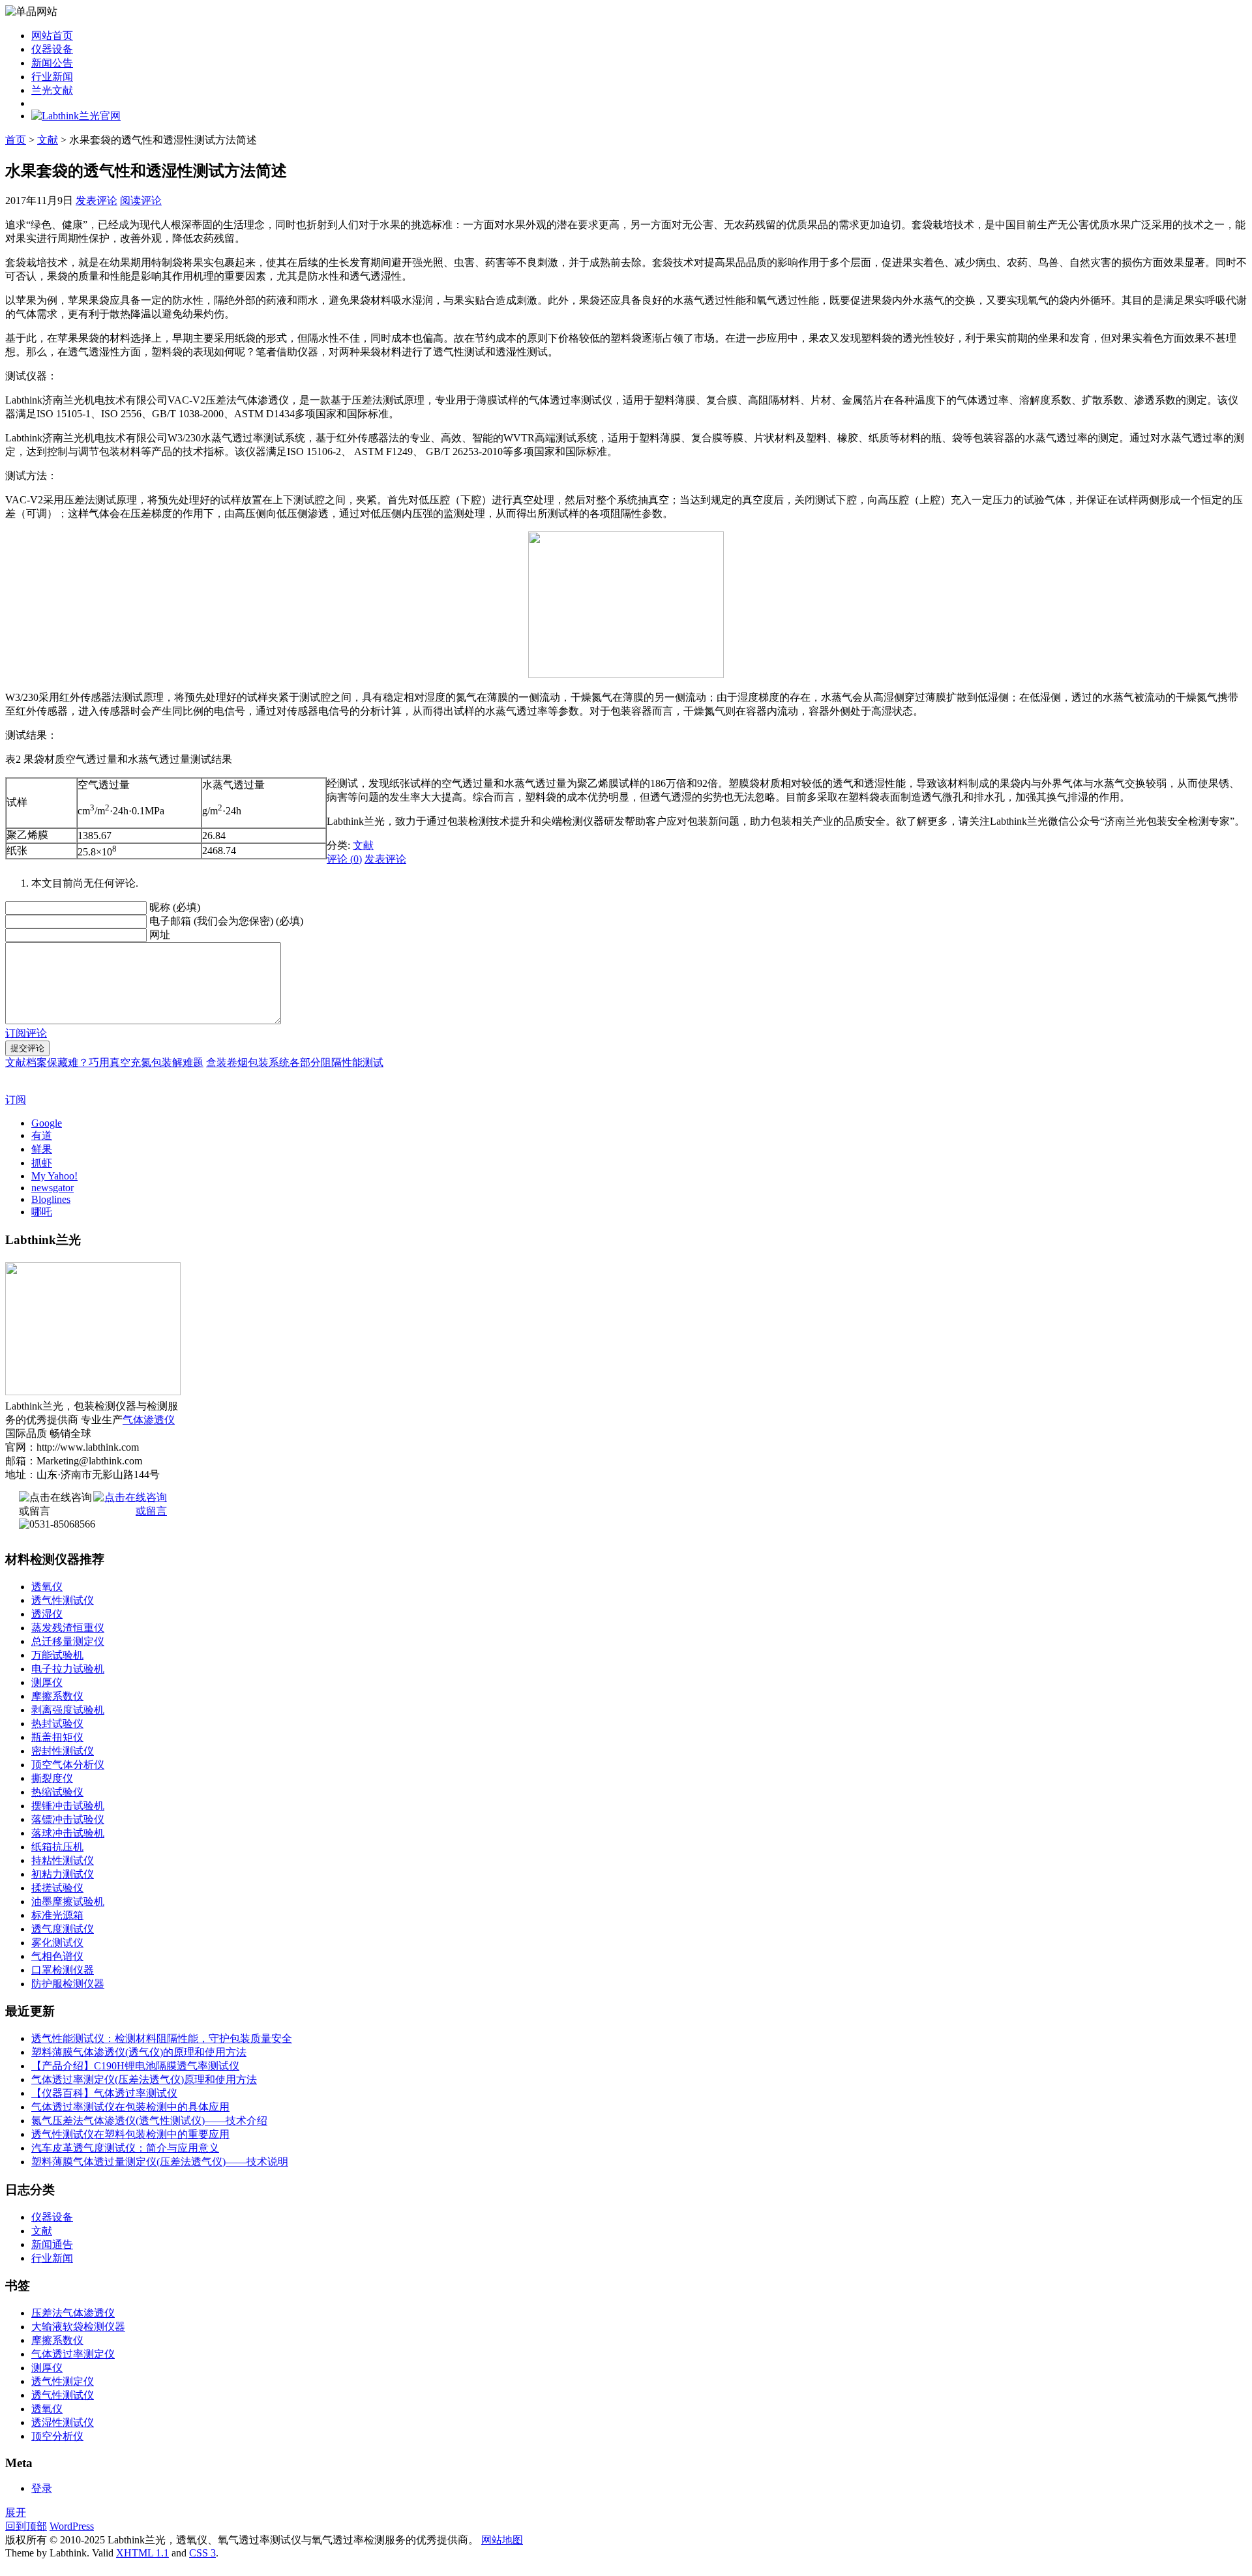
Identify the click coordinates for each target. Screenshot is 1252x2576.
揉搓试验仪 (57, 1888)
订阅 (16, 1100)
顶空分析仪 (57, 2436)
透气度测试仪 (63, 1929)
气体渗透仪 (149, 1420)
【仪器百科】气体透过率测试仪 (104, 2093)
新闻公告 (52, 63)
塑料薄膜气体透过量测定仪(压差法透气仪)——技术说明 (160, 2162)
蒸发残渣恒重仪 (68, 1628)
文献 (48, 140)
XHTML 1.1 (142, 2553)
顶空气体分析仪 (68, 1765)
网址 (160, 935)
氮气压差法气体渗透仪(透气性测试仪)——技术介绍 (149, 2121)
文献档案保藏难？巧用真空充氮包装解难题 (104, 1062)
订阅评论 (26, 1033)
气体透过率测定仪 (73, 2354)
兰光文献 (52, 90)
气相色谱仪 (57, 1956)
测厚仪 (47, 1682)
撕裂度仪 (52, 1778)
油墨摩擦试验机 (68, 1902)
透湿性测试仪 (63, 2422)
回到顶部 (26, 2526)
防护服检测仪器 (68, 1984)
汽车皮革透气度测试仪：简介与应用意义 (125, 2148)
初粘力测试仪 (63, 1874)
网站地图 (502, 2540)
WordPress (72, 2526)
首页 (16, 140)
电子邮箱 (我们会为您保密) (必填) (226, 921)
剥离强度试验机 (68, 1710)
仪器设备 (52, 49)
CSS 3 (202, 2553)
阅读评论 (141, 200)
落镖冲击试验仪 (68, 1819)
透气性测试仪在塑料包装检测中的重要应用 (130, 2134)
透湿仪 (47, 1614)
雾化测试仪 (57, 1943)
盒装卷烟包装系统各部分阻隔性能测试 (295, 1062)
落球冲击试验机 (68, 1833)
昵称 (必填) (175, 907)
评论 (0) (344, 859)
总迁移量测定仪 (68, 1641)
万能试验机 (57, 1655)
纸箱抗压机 (57, 1847)
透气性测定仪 (63, 2381)
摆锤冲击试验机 (68, 1806)
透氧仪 (47, 1587)
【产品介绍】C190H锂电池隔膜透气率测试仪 (135, 2066)
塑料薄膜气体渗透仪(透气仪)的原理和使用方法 (139, 2052)
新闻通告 (52, 2244)
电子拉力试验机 (68, 1669)
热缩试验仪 (57, 1792)
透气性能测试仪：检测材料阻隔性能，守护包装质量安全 (162, 2038)
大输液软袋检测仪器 (78, 2327)
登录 (42, 2488)
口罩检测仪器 (63, 1970)
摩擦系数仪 (57, 1696)
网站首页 (52, 36)
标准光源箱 (57, 1915)
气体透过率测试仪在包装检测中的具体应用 (130, 2107)
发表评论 (97, 200)
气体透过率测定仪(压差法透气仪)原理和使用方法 (144, 2080)
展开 (16, 2512)
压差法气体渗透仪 (73, 2313)
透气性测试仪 (63, 1600)
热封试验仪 (57, 1724)
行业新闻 (52, 77)
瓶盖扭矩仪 (57, 1737)
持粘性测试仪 (63, 1860)
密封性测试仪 (63, 1751)
